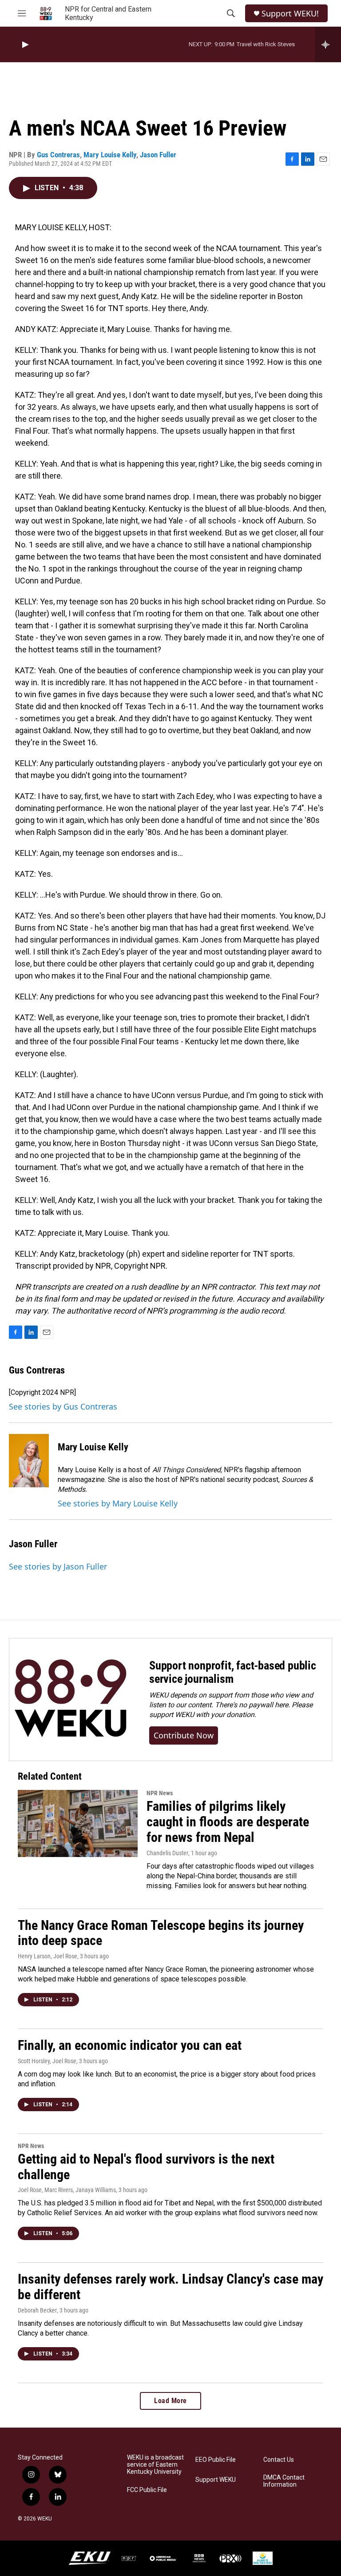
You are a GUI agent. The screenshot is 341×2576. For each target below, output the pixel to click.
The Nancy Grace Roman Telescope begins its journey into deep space (161, 1933)
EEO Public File (216, 2460)
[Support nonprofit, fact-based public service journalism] (70, 1699)
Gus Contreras (58, 155)
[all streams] (328, 44)
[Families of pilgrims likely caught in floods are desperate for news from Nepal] (78, 1823)
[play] (24, 45)
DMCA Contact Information (284, 2481)
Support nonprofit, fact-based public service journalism (233, 1672)
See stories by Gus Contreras (63, 1406)
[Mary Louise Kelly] (29, 1461)
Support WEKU (216, 2480)
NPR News (160, 1793)
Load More (170, 2401)
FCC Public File (147, 2490)
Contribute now (184, 1735)
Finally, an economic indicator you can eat (130, 2045)
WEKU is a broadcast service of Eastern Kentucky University (155, 2465)
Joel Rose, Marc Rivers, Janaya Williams (67, 2190)
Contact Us (279, 2460)
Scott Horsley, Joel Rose (47, 2061)
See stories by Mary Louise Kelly (118, 1503)
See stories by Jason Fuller (58, 1566)
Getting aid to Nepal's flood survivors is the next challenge (146, 2167)
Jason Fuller (158, 155)
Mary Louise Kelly (110, 155)
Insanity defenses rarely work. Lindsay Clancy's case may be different (170, 2287)
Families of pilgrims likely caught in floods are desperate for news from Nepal (228, 1822)
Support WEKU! (290, 14)
